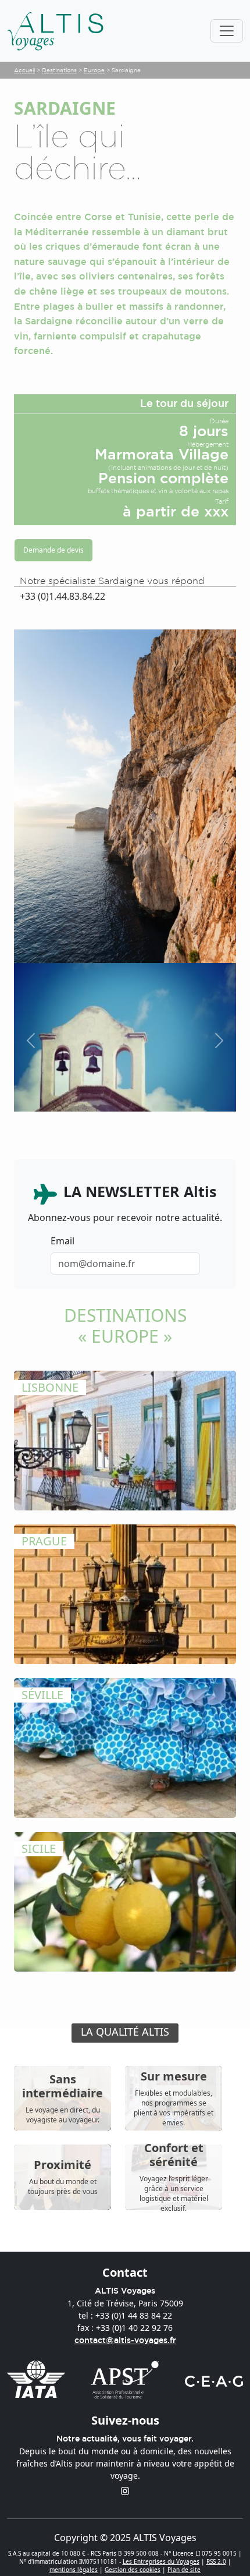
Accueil (24, 70)
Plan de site (184, 2570)
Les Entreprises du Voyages (161, 2561)
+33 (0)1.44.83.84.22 (63, 596)
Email (63, 1241)
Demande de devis (53, 550)
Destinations (59, 70)
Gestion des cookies (133, 2570)
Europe (94, 70)
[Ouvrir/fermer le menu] (227, 31)
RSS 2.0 (216, 2561)
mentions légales (74, 2570)
